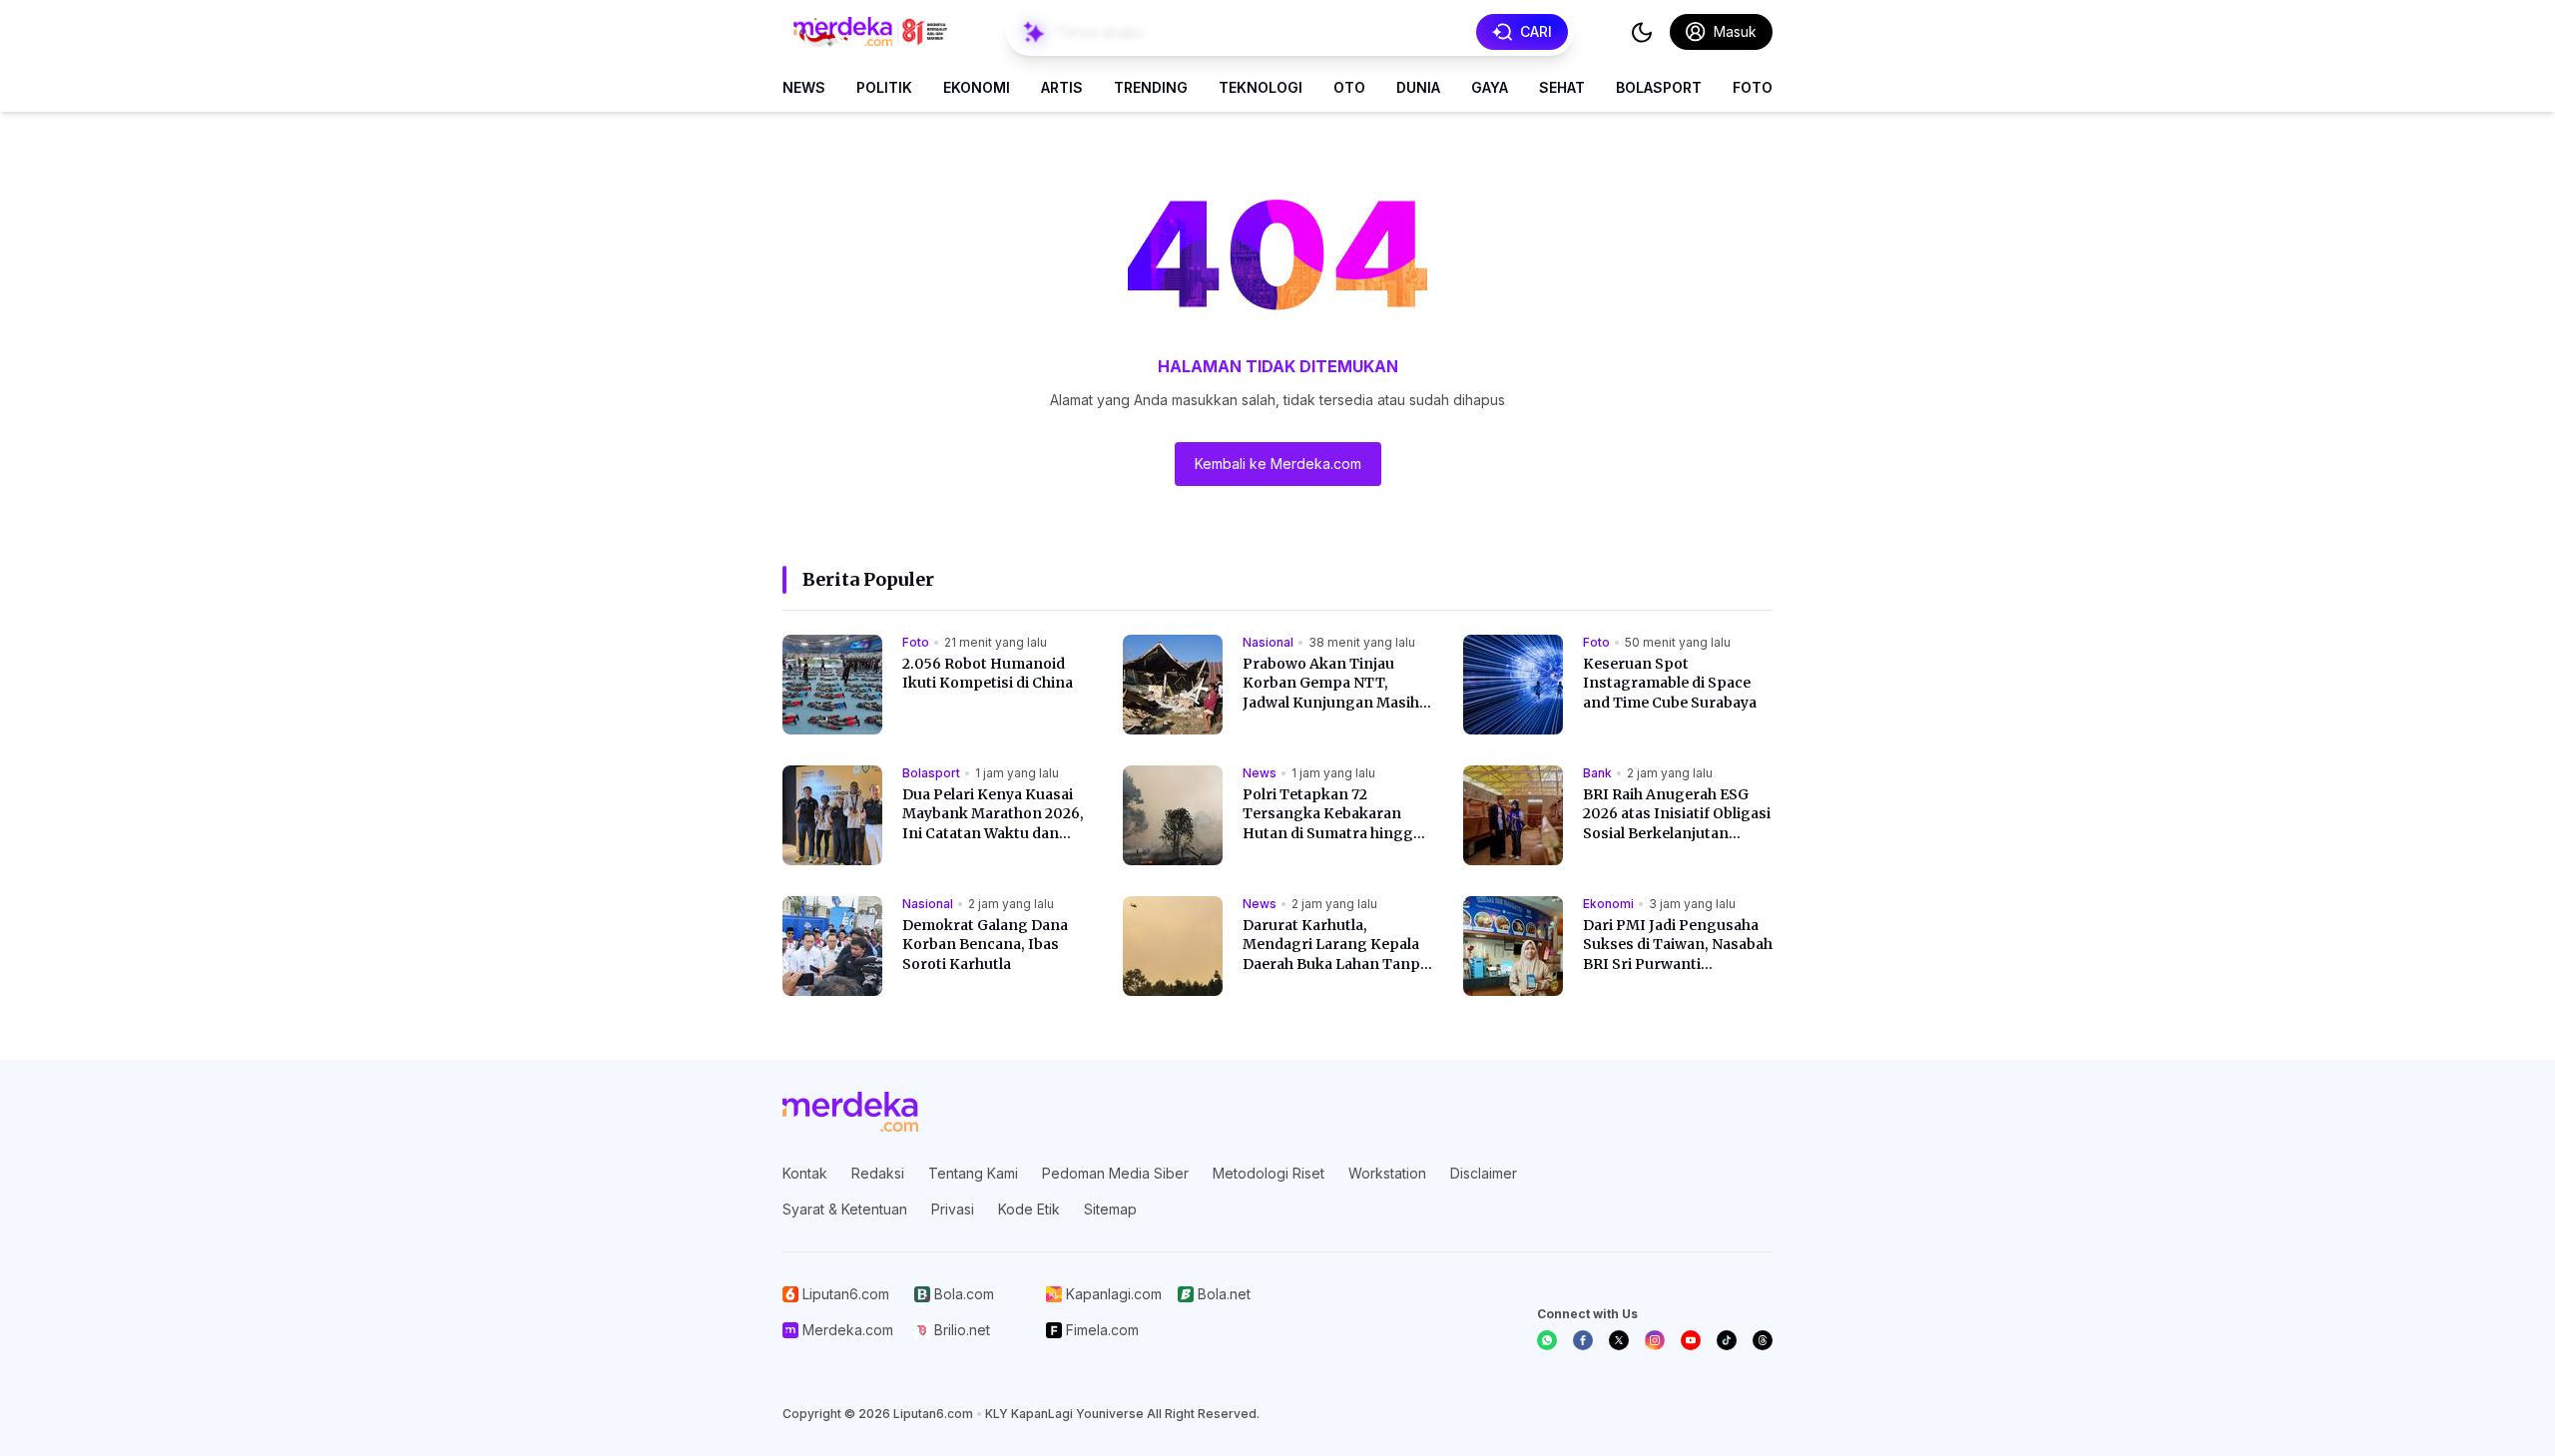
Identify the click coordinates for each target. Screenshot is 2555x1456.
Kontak (805, 1173)
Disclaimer (1484, 1173)
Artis (1062, 87)
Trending (1151, 87)
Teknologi (1261, 87)
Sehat (1562, 87)
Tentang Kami (973, 1173)
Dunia (1418, 87)
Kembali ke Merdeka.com (1278, 464)
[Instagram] (1655, 1340)
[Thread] (1763, 1340)
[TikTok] (1727, 1340)
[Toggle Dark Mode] (1642, 32)
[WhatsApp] (1547, 1340)
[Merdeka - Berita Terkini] (870, 32)
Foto (1753, 87)
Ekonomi (977, 87)
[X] (1619, 1340)
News (804, 87)
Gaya (1490, 87)
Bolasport (1659, 87)
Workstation (1387, 1173)
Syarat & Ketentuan (845, 1209)
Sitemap (1110, 1209)
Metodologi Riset (1269, 1173)
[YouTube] (1691, 1340)
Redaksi (878, 1173)
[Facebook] (1583, 1340)
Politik (884, 87)
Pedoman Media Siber (1115, 1173)
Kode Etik (1029, 1209)
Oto (1349, 87)
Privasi (953, 1209)
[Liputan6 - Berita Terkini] (850, 1112)
